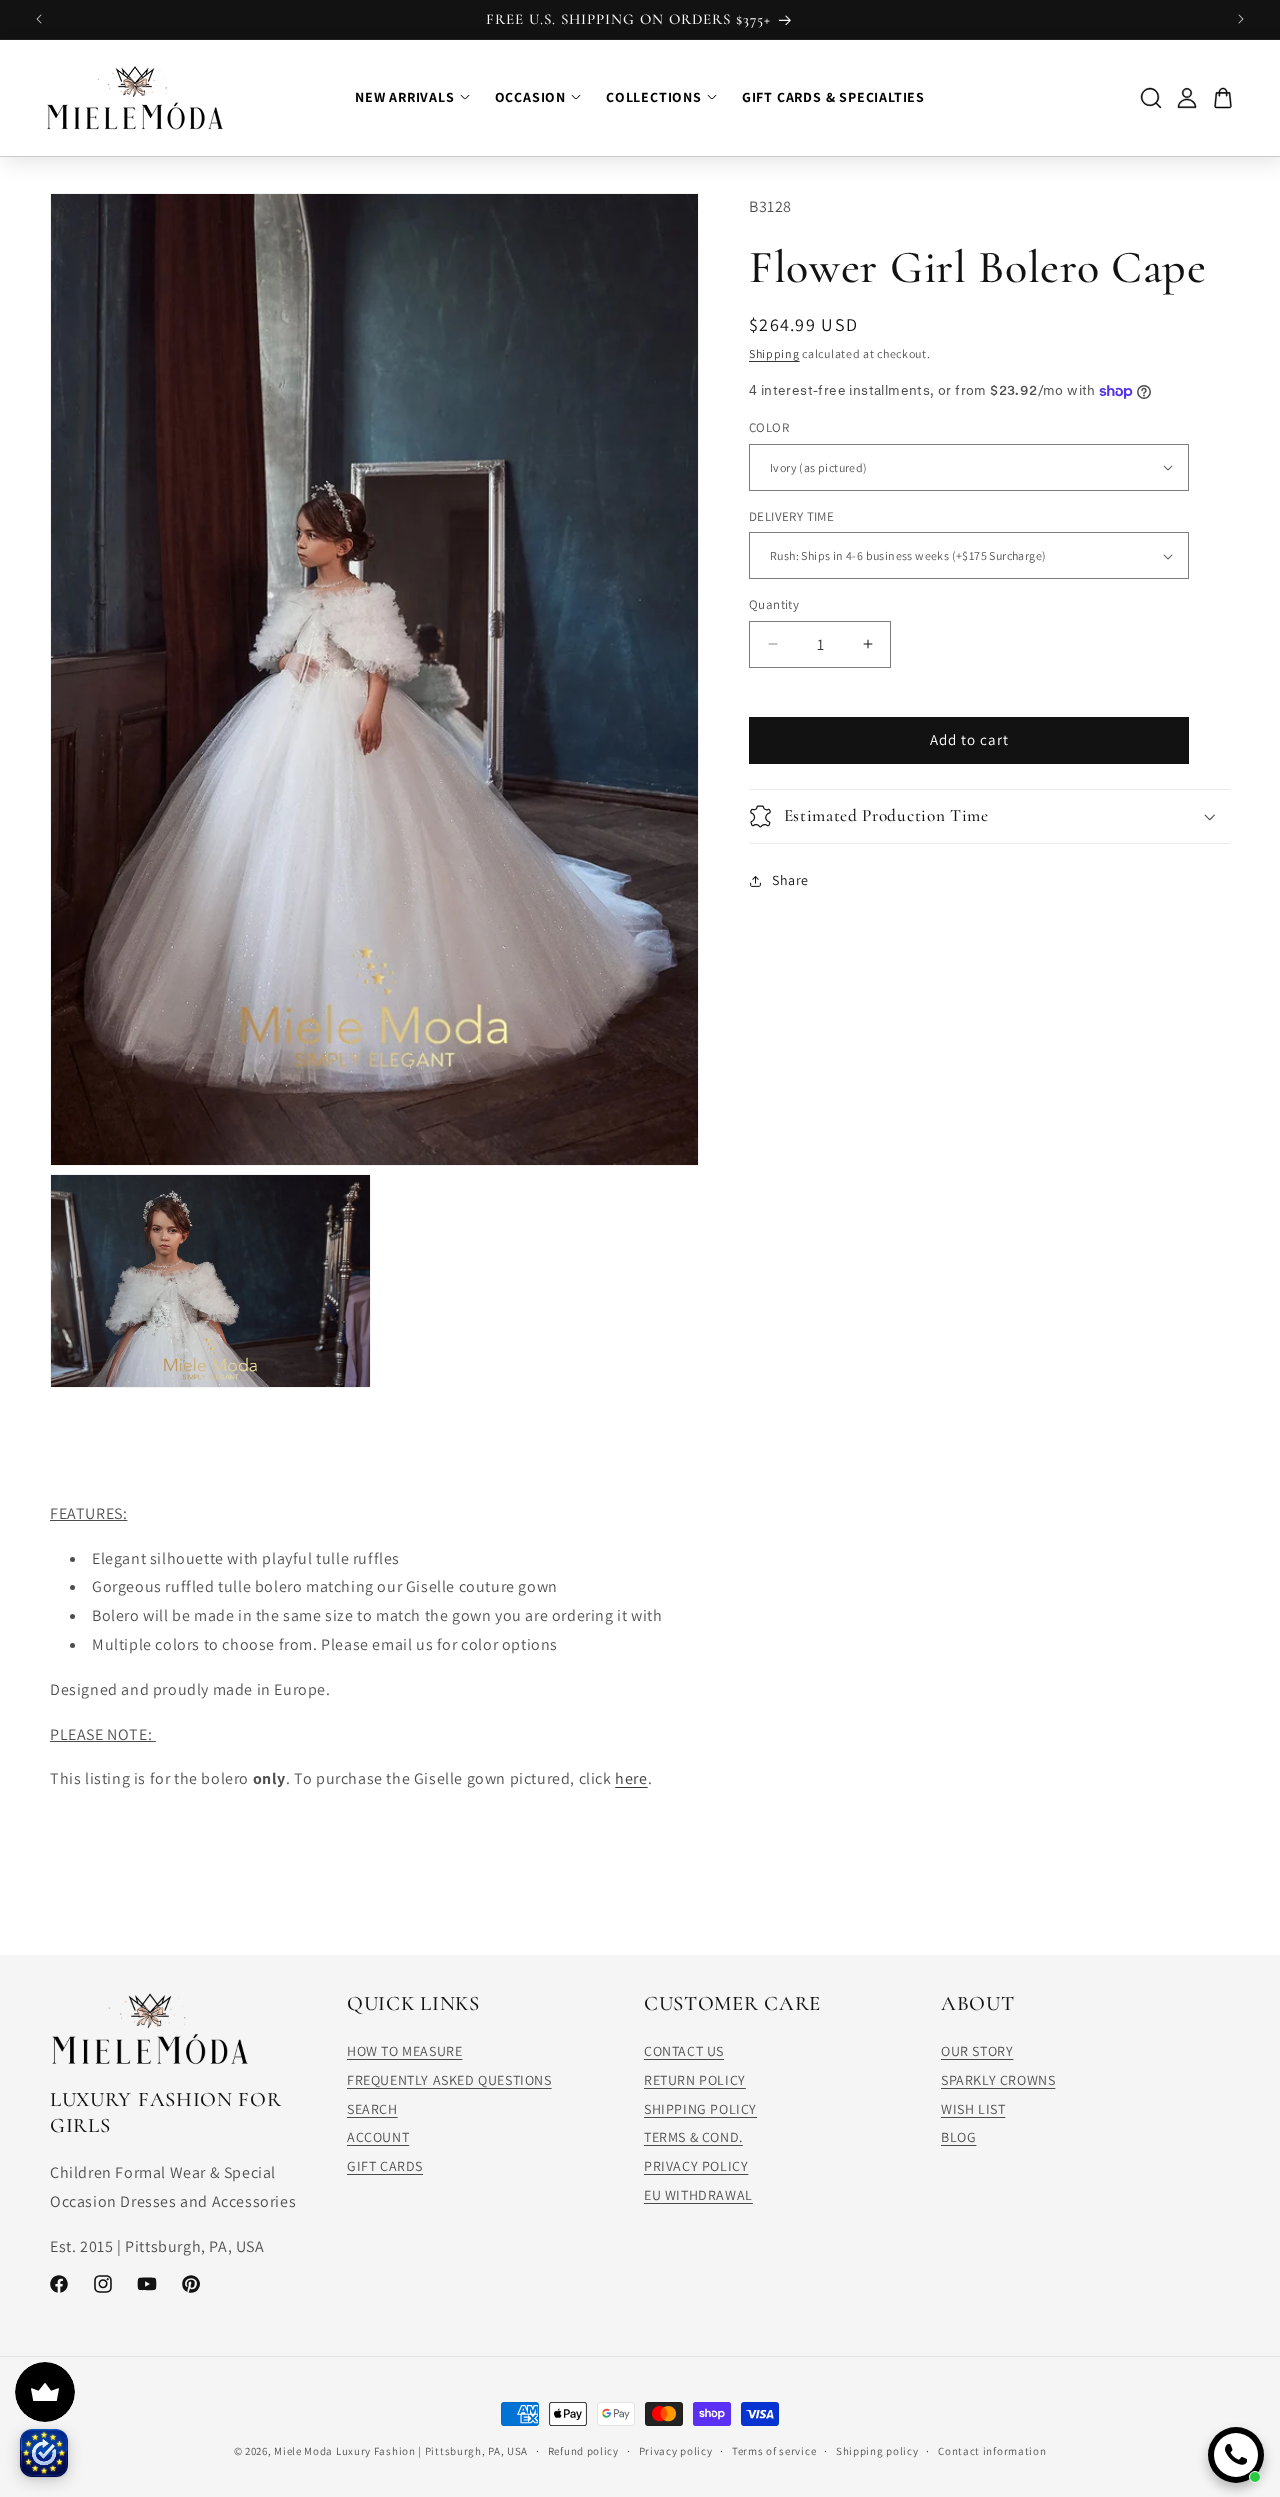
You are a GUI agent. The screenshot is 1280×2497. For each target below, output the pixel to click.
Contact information (992, 2450)
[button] (989, 816)
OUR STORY (977, 2051)
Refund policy (583, 2450)
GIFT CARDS (385, 2166)
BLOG (958, 2138)
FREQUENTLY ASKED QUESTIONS (449, 2080)
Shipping (774, 353)
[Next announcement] (1241, 19)
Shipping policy (877, 2450)
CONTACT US (684, 2051)
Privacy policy (676, 2450)
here (631, 1778)
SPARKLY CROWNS (998, 2080)
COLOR (769, 427)
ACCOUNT (378, 2138)
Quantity (774, 604)
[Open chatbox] (1236, 2455)
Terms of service (774, 2450)
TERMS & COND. (693, 2138)
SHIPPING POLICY (700, 2109)
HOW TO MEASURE (404, 2051)
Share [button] (790, 880)
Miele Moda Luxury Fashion (345, 2451)
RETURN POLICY (695, 2080)
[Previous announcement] (39, 19)
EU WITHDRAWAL (698, 2195)
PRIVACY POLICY (696, 2166)
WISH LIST (973, 2109)
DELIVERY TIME (791, 516)
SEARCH (372, 2109)
